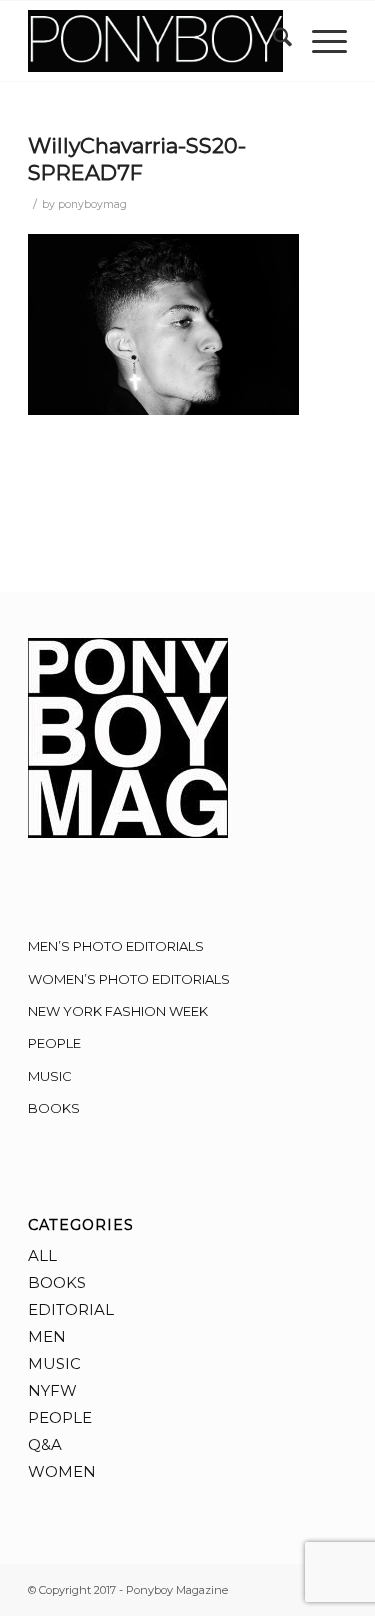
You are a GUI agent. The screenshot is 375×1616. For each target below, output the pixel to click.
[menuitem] (272, 41)
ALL (42, 1255)
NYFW (52, 1390)
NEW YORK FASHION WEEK (118, 1011)
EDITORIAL (71, 1309)
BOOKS (54, 1108)
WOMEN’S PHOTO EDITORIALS (129, 979)
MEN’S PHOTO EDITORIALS (116, 946)
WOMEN (62, 1471)
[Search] (272, 41)
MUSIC (50, 1076)
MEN (47, 1336)
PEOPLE (54, 1043)
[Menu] (319, 41)
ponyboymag (92, 204)
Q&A (45, 1444)
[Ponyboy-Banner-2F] (155, 41)
